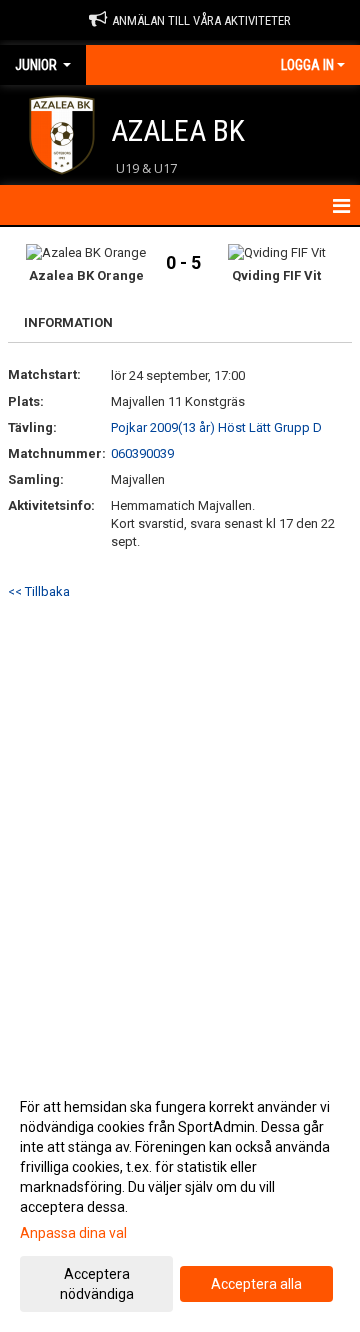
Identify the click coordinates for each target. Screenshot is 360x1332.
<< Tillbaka (39, 591)
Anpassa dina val (73, 1233)
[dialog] (180, 1199)
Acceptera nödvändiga (97, 1284)
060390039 (142, 453)
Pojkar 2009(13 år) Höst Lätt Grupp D (216, 427)
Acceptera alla (256, 1284)
